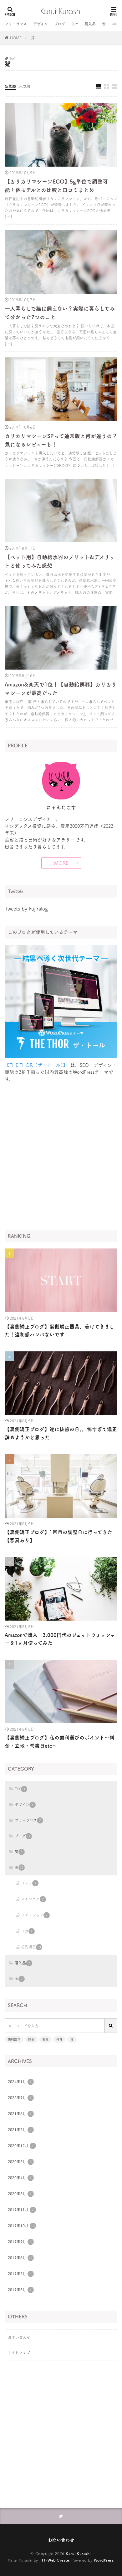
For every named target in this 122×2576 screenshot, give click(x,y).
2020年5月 (20, 2162)
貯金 (31, 2039)
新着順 (10, 86)
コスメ (29, 1883)
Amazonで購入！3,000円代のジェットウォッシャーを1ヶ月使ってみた (60, 1639)
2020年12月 (21, 2146)
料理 (59, 2039)
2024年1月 (20, 2082)
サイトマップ (19, 2353)
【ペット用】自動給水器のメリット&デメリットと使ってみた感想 (60, 561)
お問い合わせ (19, 2337)
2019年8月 (20, 2258)
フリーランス (16, 24)
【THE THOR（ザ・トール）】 (36, 1065)
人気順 (25, 86)
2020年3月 (20, 2194)
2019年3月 (20, 2290)
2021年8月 (20, 2114)
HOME (16, 38)
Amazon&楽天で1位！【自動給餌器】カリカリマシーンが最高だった (61, 689)
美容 (45, 2039)
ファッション (34, 1915)
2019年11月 (21, 2210)
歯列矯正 (31, 1947)
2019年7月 (20, 2274)
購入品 (90, 24)
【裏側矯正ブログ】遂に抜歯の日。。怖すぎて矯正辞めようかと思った (61, 1433)
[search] (111, 2026)
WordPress (104, 2560)
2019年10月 (21, 2226)
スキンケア (32, 1899)
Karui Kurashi (78, 2553)
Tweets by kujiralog (26, 909)
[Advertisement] (61, 1156)
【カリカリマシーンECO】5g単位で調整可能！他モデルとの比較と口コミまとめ (56, 186)
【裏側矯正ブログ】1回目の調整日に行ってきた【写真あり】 (58, 1536)
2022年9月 (20, 2098)
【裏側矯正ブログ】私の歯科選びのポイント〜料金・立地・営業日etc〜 (60, 1742)
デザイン (41, 24)
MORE (61, 863)
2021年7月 (20, 2130)
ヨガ (27, 1931)
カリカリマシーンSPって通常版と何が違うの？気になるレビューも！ (61, 440)
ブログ (60, 24)
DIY (75, 24)
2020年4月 (20, 2178)
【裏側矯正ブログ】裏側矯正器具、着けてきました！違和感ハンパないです (59, 1331)
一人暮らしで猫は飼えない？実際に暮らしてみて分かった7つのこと (60, 313)
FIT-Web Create (54, 2560)
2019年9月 (20, 2242)
